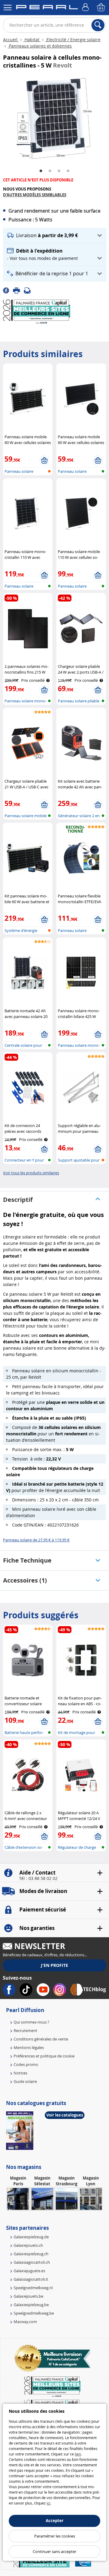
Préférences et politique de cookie (44, 2056)
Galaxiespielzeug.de (31, 2237)
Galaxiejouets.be (28, 2296)
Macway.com (25, 2322)
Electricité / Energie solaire (73, 40)
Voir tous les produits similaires (31, 1173)
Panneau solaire (19, 471)
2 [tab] (50, 171)
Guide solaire (25, 2081)
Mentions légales (29, 2047)
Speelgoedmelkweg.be (34, 2313)
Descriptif (18, 1200)
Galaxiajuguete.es (29, 2271)
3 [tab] (59, 171)
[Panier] (101, 8)
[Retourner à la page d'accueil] (47, 8)
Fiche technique (27, 1560)
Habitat (32, 40)
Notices (20, 2073)
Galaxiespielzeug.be (31, 2305)
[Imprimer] (18, 290)
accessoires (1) (25, 1580)
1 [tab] (41, 171)
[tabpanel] (54, 118)
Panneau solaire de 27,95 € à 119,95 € (36, 1540)
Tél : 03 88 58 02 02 (38, 1878)
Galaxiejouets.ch (28, 2245)
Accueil (11, 40)
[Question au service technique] (29, 290)
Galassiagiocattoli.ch (32, 2262)
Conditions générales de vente (41, 2039)
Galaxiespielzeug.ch (31, 2254)
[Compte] (86, 8)
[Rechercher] (98, 25)
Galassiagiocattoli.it (31, 2279)
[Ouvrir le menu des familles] (8, 8)
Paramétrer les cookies (55, 2536)
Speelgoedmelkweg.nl (33, 2288)
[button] (55, 235)
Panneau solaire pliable (79, 701)
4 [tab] (68, 171)
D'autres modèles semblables (35, 195)
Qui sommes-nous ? (31, 2022)
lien (78, 2454)
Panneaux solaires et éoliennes (40, 46)
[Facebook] (8, 290)
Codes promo (26, 2064)
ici (48, 2503)
